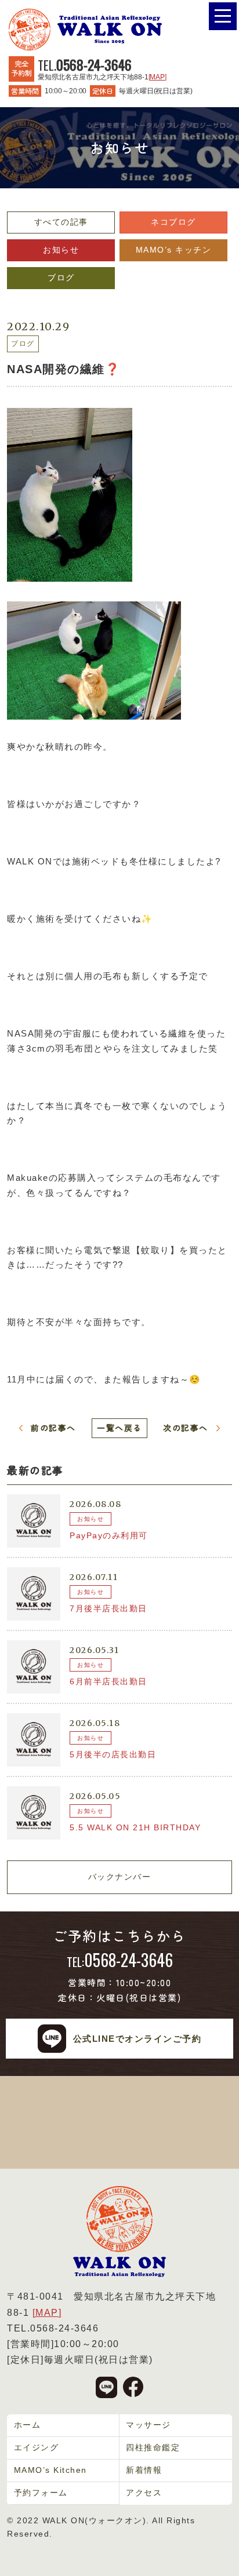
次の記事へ (186, 1428)
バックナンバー (120, 1877)
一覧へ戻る (119, 1428)
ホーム (28, 2425)
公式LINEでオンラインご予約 (137, 2039)
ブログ (61, 278)
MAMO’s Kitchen (50, 2470)
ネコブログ (173, 222)
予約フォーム (41, 2493)
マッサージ (149, 2425)
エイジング (37, 2447)
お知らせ (61, 250)
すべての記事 (61, 222)
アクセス (144, 2493)
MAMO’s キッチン (174, 250)
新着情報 (144, 2470)
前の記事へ (53, 1428)
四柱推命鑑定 (153, 2447)
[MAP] (157, 77)
